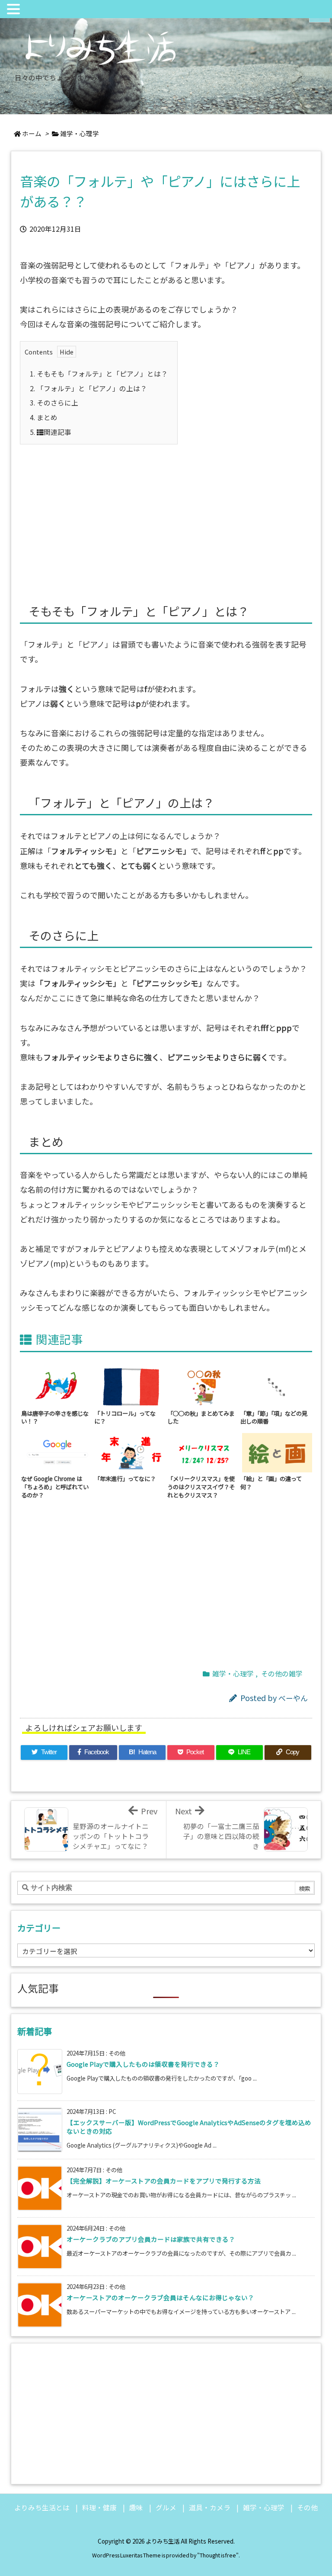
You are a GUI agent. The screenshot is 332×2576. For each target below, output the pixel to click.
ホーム (32, 133)
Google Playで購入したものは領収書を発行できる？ (143, 2064)
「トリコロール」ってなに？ (125, 1417)
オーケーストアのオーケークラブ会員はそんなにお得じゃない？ (160, 2297)
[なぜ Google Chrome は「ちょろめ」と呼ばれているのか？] (58, 1452)
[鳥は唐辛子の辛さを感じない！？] (58, 1386)
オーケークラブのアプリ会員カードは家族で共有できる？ (151, 2239)
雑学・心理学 (80, 133)
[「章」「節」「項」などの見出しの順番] (277, 1386)
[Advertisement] (166, 514)
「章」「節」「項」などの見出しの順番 (274, 1417)
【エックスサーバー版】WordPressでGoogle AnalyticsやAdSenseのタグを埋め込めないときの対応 (189, 2127)
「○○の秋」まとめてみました (201, 1417)
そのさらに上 (54, 403)
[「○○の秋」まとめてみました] (204, 1386)
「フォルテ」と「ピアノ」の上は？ (88, 388)
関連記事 (51, 432)
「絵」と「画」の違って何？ (271, 1483)
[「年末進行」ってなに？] (131, 1452)
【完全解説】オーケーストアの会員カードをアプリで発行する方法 (164, 2181)
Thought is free (218, 2555)
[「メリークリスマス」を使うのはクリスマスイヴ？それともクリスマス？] (204, 1452)
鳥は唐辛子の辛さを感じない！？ (55, 1417)
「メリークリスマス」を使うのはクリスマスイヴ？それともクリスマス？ (201, 1487)
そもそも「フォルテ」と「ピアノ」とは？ (99, 374)
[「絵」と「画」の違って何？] (277, 1452)
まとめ (44, 417)
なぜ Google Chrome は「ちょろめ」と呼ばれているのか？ (55, 1487)
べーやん (293, 1698)
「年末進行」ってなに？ (125, 1478)
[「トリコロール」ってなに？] (131, 1386)
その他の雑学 (282, 1674)
